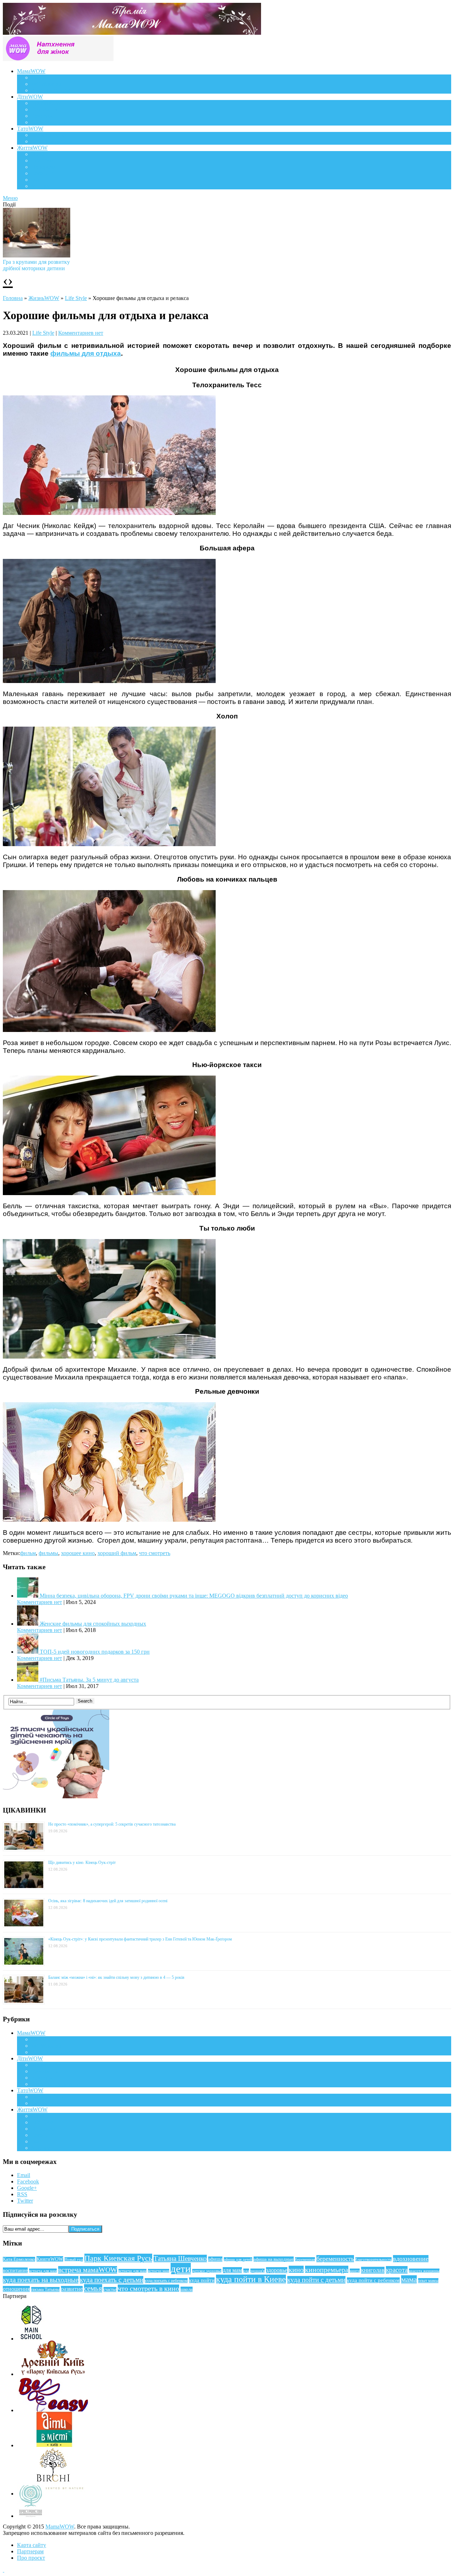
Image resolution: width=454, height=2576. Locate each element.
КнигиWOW (50, 2259)
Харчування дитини (56, 122)
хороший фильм (117, 1553)
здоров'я (258, 2271)
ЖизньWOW (44, 298)
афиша (215, 2259)
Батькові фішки (50, 135)
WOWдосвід (46, 84)
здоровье (277, 2270)
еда (246, 2271)
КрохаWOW (46, 103)
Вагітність (44, 77)
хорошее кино (78, 1553)
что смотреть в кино (148, 2288)
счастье (110, 2289)
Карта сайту (32, 2545)
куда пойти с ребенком (373, 2280)
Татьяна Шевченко (180, 2258)
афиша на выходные (274, 2259)
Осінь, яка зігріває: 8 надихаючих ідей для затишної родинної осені (108, 1901)
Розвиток (42, 116)
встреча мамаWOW (88, 2270)
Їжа (35, 180)
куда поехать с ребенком (166, 2281)
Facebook (28, 2181)
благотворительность (373, 2259)
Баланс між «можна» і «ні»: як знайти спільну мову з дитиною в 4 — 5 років (116, 1977)
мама (409, 2280)
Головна (13, 298)
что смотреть (155, 1553)
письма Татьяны (45, 2289)
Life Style (42, 160)
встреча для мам (43, 2271)
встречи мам (159, 2271)
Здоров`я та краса (52, 90)
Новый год (74, 2259)
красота (397, 2270)
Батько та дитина (52, 141)
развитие (72, 2289)
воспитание (15, 2270)
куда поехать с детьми (112, 2280)
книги (355, 2271)
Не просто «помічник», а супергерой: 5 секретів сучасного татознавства (112, 1824)
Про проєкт (31, 2558)
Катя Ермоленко (19, 2259)
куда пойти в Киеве (251, 2279)
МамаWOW (31, 71)
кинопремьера (327, 2270)
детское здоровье (207, 2271)
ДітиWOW (30, 97)
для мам (232, 2270)
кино (296, 2270)
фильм (28, 1553)
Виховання (45, 109)
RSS (22, 2194)
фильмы (48, 1553)
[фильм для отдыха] (109, 1357)
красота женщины (424, 2271)
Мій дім (41, 186)
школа (187, 2289)
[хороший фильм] (109, 513)
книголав (373, 2270)
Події (38, 154)
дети (181, 2269)
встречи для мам (132, 2271)
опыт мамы (428, 2281)
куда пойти (202, 2280)
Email (24, 2175)
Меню (10, 198)
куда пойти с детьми (316, 2280)
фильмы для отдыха (86, 353)
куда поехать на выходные (41, 2280)
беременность (335, 2259)
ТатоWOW (30, 129)
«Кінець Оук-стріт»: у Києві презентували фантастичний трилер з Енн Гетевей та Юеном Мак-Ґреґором (140, 1939)
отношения (16, 2289)
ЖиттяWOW (32, 148)
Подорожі (43, 167)
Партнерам (30, 2551)
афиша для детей (238, 2259)
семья (93, 2288)
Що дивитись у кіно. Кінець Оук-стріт (82, 1862)
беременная (305, 2259)
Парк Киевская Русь (118, 2258)
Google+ (27, 2188)
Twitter (25, 2201)
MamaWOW (60, 2527)
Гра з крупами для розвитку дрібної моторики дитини (36, 265)
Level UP (42, 173)
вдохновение (411, 2259)
